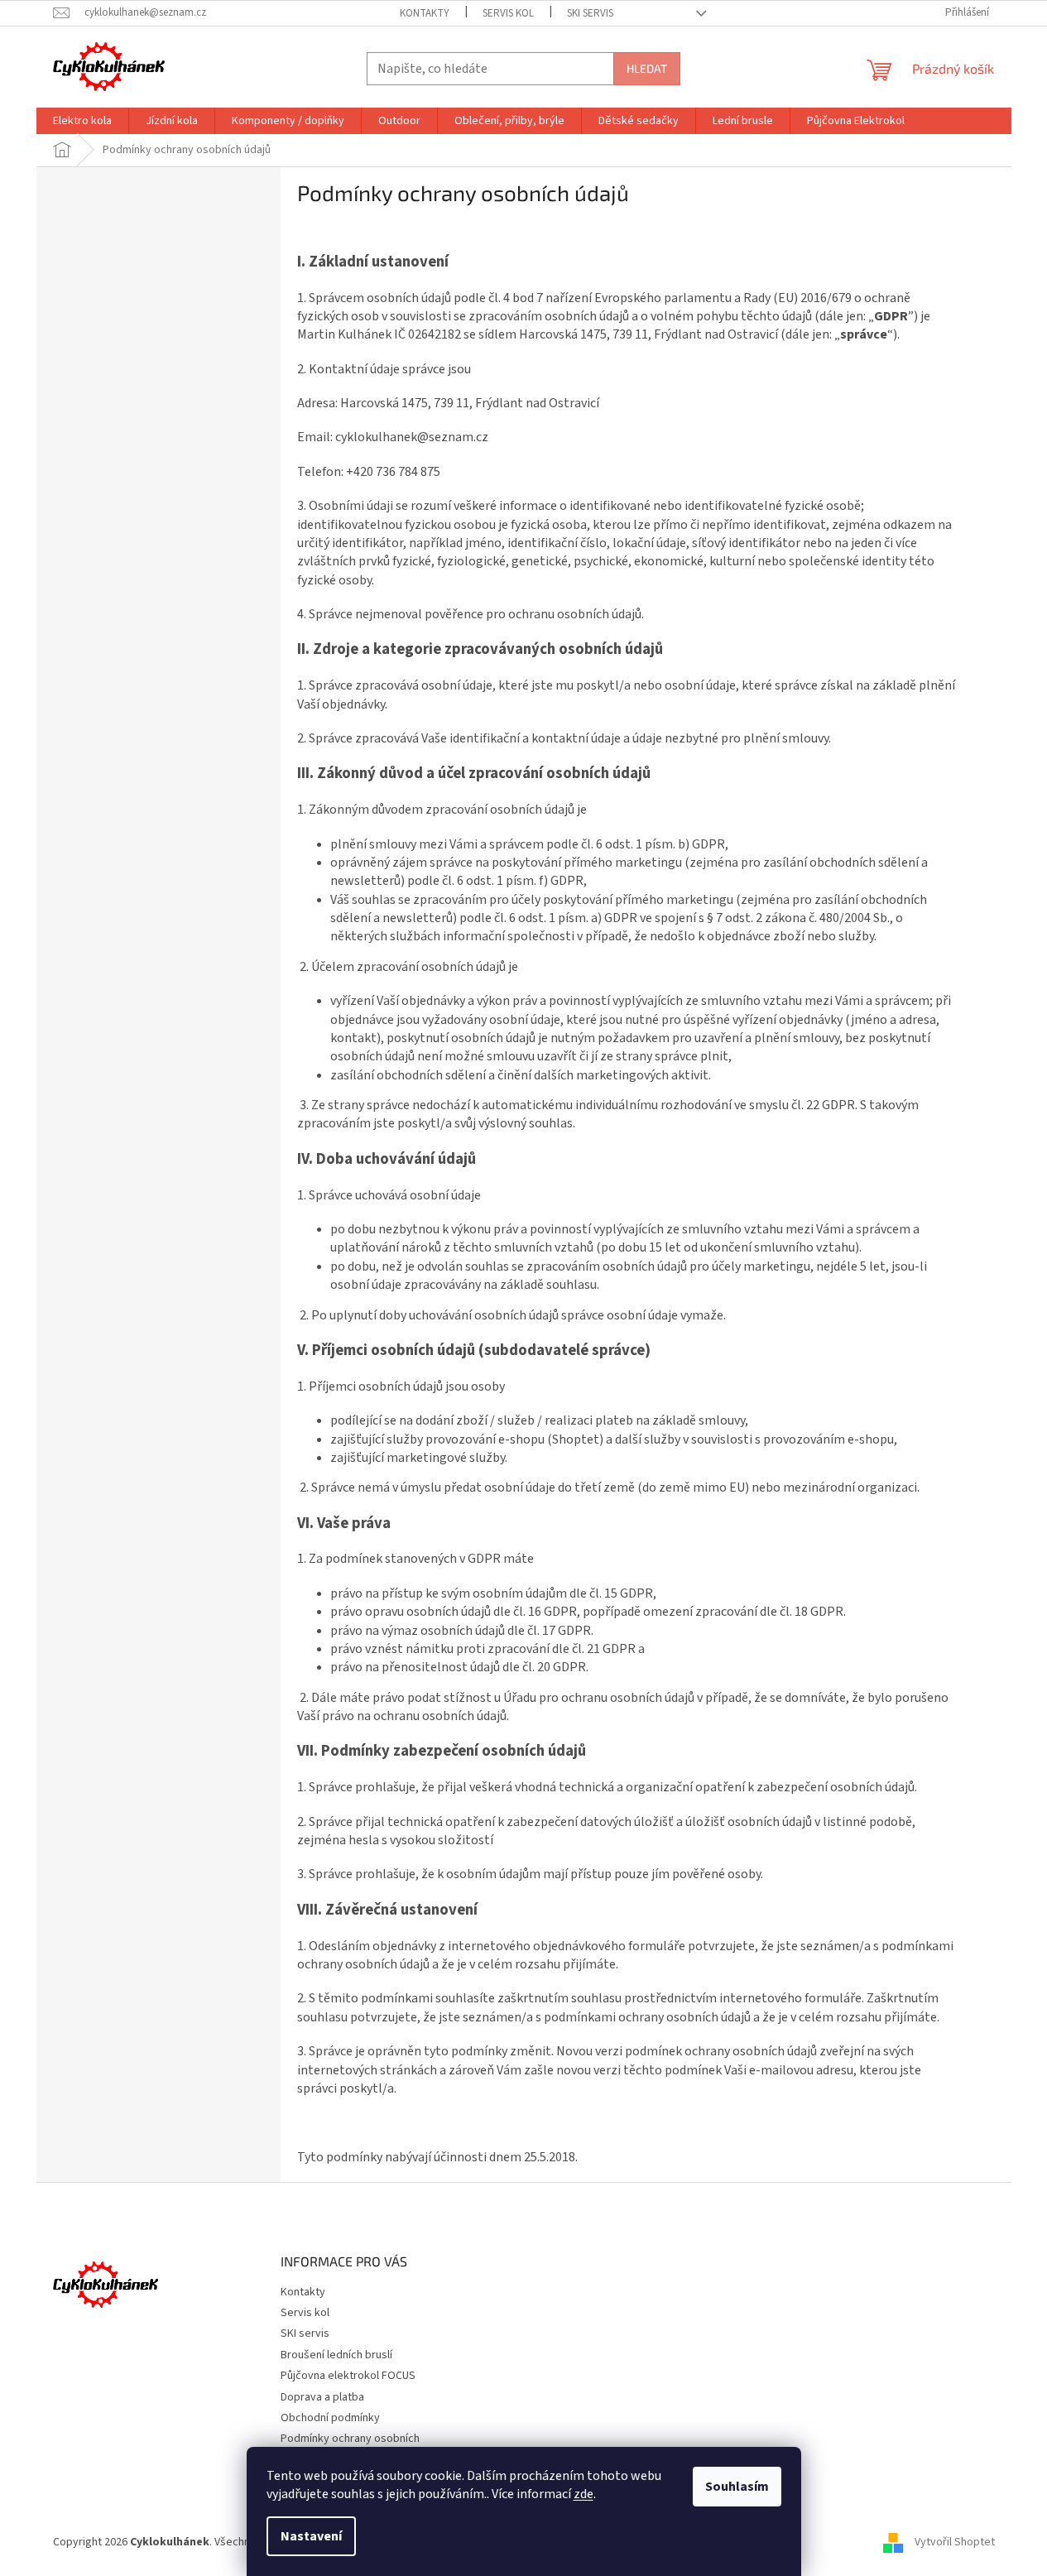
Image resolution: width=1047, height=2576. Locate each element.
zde (584, 2494)
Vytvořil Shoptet (955, 2542)
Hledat (647, 68)
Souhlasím (737, 2487)
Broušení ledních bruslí (336, 2355)
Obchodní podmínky (330, 2418)
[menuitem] (82, 121)
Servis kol (508, 13)
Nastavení (311, 2536)
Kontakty (425, 13)
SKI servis (590, 13)
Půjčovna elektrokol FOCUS (348, 2376)
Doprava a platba (322, 2397)
